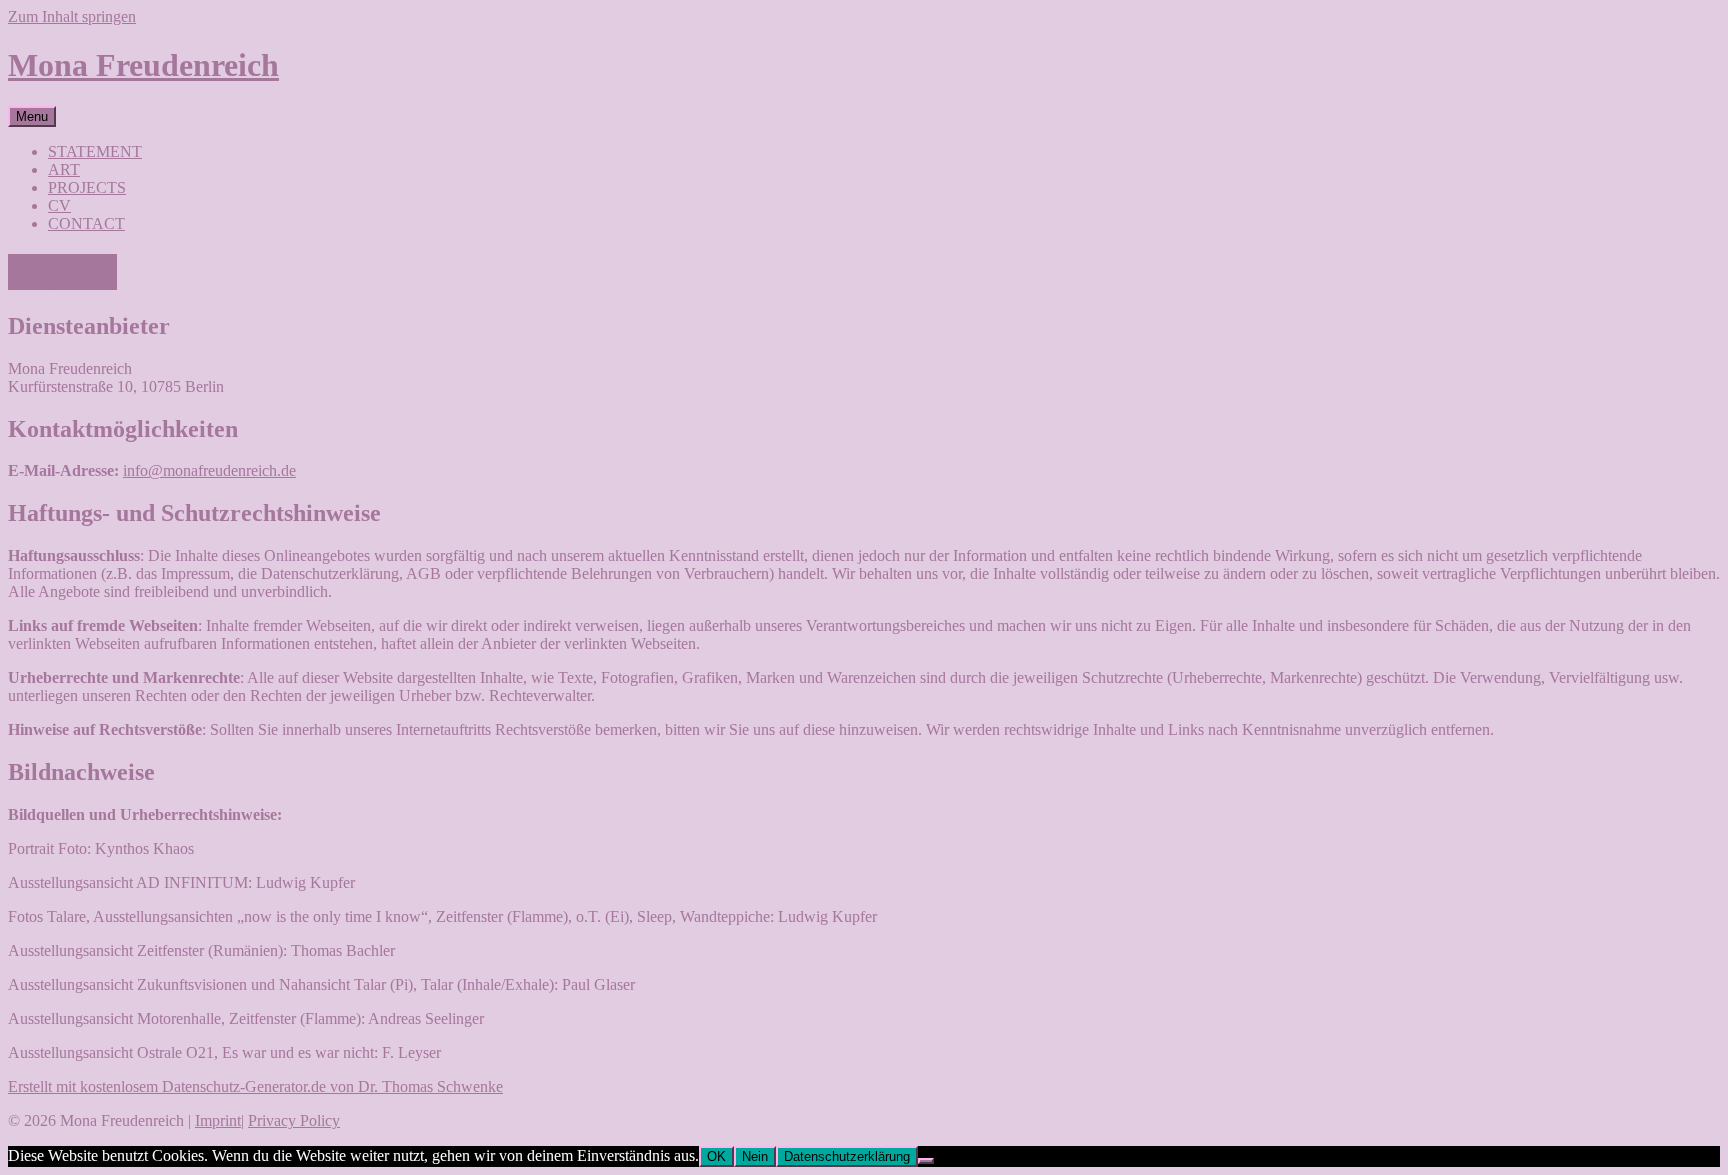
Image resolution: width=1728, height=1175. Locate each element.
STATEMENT (95, 151)
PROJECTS (87, 187)
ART (64, 169)
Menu (32, 116)
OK (716, 1156)
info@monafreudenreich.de (209, 470)
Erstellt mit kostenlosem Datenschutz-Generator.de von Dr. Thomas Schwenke (255, 1086)
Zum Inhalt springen (72, 16)
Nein (755, 1156)
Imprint (218, 1120)
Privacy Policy (294, 1120)
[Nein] (926, 1161)
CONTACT (86, 223)
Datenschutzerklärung (847, 1156)
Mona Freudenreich (143, 65)
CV (59, 205)
